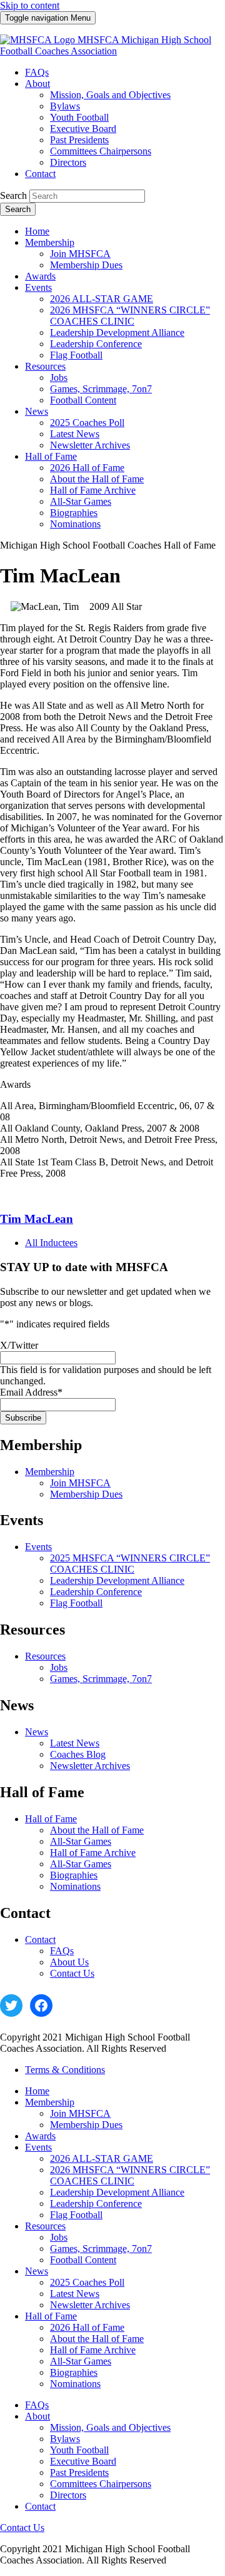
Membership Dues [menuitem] (86, 265)
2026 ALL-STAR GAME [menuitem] (102, 299)
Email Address (31, 1392)
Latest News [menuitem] (75, 434)
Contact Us (72, 1973)
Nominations (75, 1886)
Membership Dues (86, 1494)
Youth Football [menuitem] (79, 117)
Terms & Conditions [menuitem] (65, 2070)
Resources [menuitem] (45, 366)
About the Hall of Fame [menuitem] (97, 479)
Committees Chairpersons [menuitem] (101, 151)
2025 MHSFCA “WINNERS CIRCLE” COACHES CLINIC (130, 1564)
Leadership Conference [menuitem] (96, 344)
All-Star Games (81, 1841)
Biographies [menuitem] (74, 513)
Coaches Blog (78, 1754)
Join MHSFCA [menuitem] (80, 254)
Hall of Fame (51, 1819)
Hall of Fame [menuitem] (51, 456)
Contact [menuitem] (40, 174)
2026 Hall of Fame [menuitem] (87, 468)
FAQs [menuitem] (37, 72)
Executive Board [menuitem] (83, 129)
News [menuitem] (37, 411)
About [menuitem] (37, 84)
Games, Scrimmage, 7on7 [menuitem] (101, 389)
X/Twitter (19, 1345)
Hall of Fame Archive (93, 1853)
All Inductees (51, 1243)
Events (38, 1547)
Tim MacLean (37, 1219)
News (37, 1732)
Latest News (75, 1743)
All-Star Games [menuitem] (81, 501)
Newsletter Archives (90, 1766)
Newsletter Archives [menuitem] (90, 445)
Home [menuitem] (37, 231)
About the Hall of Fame (97, 1830)
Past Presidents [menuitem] (79, 140)
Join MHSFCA (80, 1483)
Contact (40, 1940)
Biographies (74, 1875)
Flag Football (76, 1603)
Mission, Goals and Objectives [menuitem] (110, 95)
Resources (45, 1656)
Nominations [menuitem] (75, 524)
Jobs (59, 1667)
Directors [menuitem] (68, 162)
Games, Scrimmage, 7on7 (101, 1679)
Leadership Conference (96, 1592)
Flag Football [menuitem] (76, 355)
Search (13, 195)
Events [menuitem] (38, 287)
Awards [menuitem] (40, 276)
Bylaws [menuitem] (65, 106)
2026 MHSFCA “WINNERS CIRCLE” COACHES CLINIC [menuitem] (130, 316)
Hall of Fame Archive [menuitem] (93, 490)
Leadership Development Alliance (117, 1580)
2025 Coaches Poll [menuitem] (87, 423)
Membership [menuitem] (50, 242)
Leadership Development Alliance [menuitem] (117, 332)
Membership (50, 1472)
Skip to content (30, 5)
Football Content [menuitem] (83, 400)
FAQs (62, 1951)
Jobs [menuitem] (59, 378)
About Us (69, 1962)
